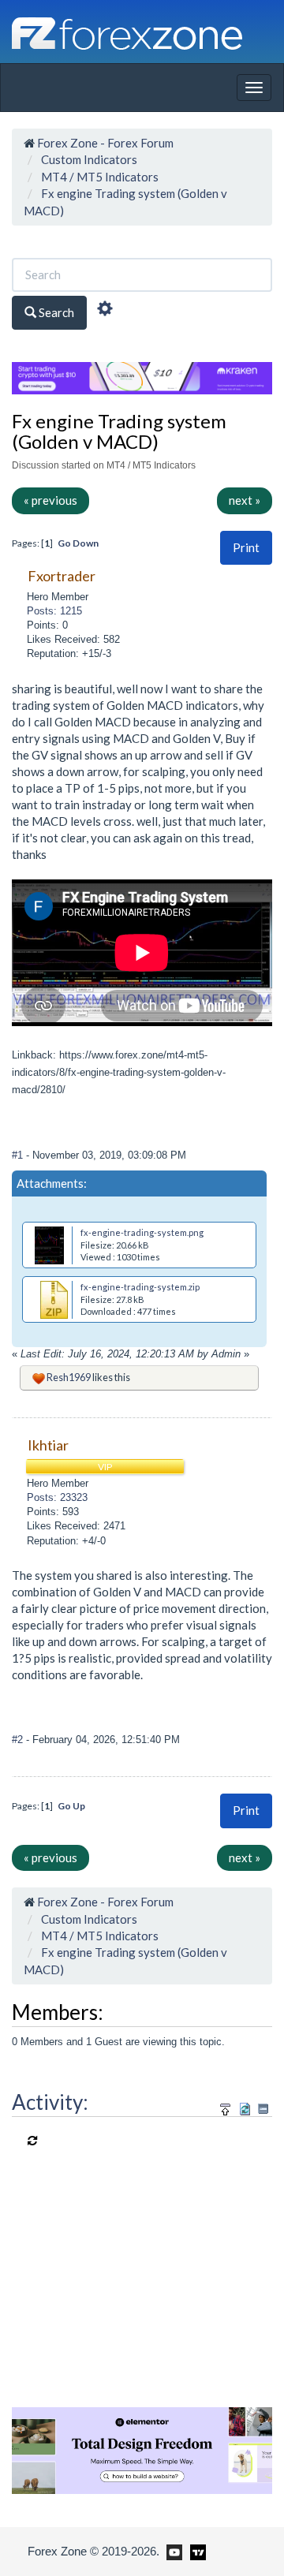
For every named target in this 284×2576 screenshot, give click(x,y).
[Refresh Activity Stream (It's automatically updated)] (245, 2106)
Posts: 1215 (54, 611)
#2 (19, 1740)
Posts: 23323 (57, 1497)
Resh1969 (69, 1377)
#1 (19, 1155)
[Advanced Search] (105, 311)
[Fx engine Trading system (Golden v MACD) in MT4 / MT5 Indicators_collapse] (263, 2109)
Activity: (50, 2102)
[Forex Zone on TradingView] (195, 2551)
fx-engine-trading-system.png (142, 1232)
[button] (246, 548)
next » (245, 500)
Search (55, 312)
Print (246, 547)
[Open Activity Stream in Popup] (226, 2106)
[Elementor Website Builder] (142, 2449)
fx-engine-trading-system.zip (140, 1287)
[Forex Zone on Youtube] (172, 2551)
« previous (50, 500)
